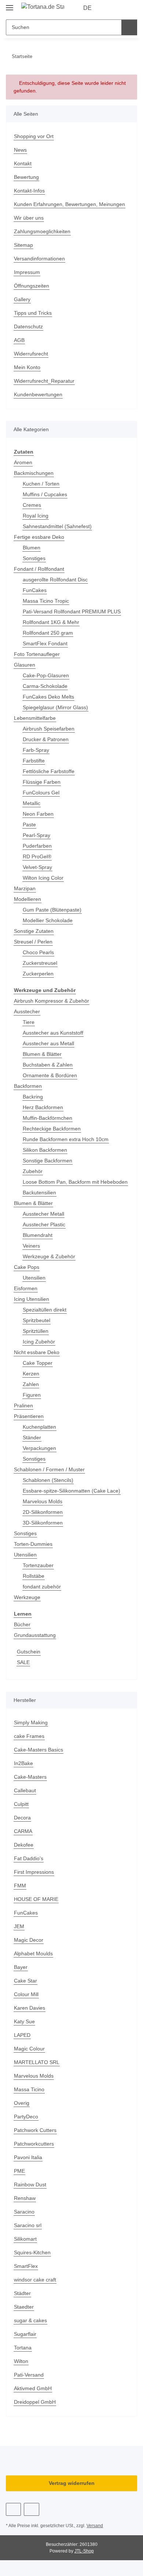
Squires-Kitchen (32, 2252)
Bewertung (26, 177)
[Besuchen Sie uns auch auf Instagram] (31, 2509)
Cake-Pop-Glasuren (46, 675)
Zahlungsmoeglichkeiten (42, 231)
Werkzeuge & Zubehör (49, 1256)
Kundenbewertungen (38, 394)
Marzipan (25, 888)
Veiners (31, 1246)
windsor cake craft (35, 2280)
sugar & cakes (30, 2320)
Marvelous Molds (43, 1501)
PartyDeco (26, 2117)
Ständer (32, 1437)
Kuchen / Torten (41, 484)
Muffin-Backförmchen (47, 1118)
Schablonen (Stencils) (48, 1480)
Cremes (32, 505)
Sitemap (23, 245)
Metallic (32, 803)
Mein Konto (27, 367)
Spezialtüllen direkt (45, 1310)
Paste (29, 825)
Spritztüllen (36, 1331)
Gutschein (29, 1652)
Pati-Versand (29, 2375)
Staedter (24, 2307)
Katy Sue (24, 2021)
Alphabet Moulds (33, 1953)
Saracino (24, 2212)
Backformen (28, 1086)
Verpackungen (39, 1448)
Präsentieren (29, 1416)
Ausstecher (27, 1011)
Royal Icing (36, 516)
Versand (95, 2526)
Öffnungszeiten (32, 286)
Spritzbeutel (36, 1320)
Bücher (22, 1624)
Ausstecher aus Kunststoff (53, 1033)
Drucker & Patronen (46, 739)
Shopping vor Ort (34, 136)
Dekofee (24, 1845)
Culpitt (21, 1804)
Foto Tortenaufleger (37, 654)
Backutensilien (39, 1193)
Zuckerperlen (38, 974)
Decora (22, 1818)
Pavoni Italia (28, 2157)
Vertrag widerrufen (72, 2483)
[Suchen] (129, 27)
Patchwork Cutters (35, 2130)
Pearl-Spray (36, 835)
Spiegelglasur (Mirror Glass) (55, 707)
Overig (22, 2103)
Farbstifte (34, 761)
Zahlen (31, 1384)
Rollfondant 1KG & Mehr (51, 622)
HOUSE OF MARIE (36, 1899)
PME (19, 2171)
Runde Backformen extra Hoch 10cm (66, 1139)
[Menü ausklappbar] (10, 5)
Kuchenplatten (39, 1427)
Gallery (22, 299)
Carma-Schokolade (45, 686)
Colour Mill (26, 1994)
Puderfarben (37, 846)
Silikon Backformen (45, 1150)
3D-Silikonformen (43, 1523)
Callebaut (25, 1790)
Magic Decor (29, 1940)
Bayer (21, 1967)
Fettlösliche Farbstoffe (49, 771)
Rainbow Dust (30, 2184)
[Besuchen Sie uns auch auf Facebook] (13, 2509)
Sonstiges (34, 558)
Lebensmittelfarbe (35, 718)
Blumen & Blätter (42, 1054)
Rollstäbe (34, 1576)
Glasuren (25, 665)
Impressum (27, 272)
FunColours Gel (41, 793)
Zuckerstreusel (40, 963)
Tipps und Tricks (33, 313)
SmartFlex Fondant (45, 643)
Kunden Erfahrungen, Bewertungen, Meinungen (69, 204)
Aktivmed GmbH (33, 2388)
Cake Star (25, 1981)
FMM (20, 1886)
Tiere (29, 1022)
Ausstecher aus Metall (48, 1043)
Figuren (32, 1395)
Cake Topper (38, 1363)
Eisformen (26, 1288)
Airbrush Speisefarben (49, 729)
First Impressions (34, 1872)
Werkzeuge (27, 1597)
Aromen (23, 462)
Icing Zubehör (39, 1342)
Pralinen (23, 1406)
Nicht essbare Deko (37, 1352)
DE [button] (87, 8)
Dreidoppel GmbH (35, 2402)
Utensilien (34, 1278)
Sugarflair (25, 2334)
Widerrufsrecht (31, 354)
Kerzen (31, 1374)
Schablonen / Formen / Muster (49, 1469)
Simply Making (31, 1722)
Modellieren (27, 899)
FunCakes (35, 590)
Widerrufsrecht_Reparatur (44, 381)
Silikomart (25, 2239)
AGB (19, 340)
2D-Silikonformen (43, 1512)
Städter (22, 2293)
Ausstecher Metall (43, 1214)
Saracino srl (28, 2225)
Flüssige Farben (42, 782)
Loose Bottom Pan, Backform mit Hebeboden (75, 1182)
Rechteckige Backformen (52, 1129)
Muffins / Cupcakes (45, 494)
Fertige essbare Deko (39, 537)
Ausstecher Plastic (44, 1224)
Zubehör (33, 1171)
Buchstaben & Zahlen (48, 1065)
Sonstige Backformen (47, 1161)
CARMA (23, 1831)
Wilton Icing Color (43, 878)
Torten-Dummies (33, 1544)
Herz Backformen (43, 1107)
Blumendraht (38, 1235)
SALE (23, 1662)
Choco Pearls (38, 952)
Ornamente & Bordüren (50, 1075)
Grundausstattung (35, 1635)
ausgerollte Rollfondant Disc (55, 580)
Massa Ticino (29, 2089)
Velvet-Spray (37, 867)
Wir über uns (29, 218)
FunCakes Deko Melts (48, 697)
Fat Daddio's (29, 1858)
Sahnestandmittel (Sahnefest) (57, 526)
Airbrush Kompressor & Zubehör (52, 1001)
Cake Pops (27, 1267)
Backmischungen (34, 473)
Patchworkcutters (34, 2144)
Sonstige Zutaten (34, 931)
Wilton (21, 2361)
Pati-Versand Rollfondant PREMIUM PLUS (72, 611)
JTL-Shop (84, 2551)
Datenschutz (28, 326)
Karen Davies (30, 2008)
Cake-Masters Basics (38, 1750)
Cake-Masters (30, 1777)
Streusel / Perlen (33, 942)
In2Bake (23, 1763)
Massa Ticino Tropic (46, 601)
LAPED (22, 2035)
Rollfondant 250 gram (48, 633)
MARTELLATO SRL (37, 2062)
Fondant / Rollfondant (39, 569)
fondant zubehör (42, 1587)
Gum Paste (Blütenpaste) (52, 910)
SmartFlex (26, 2266)
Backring (33, 1097)
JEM (19, 1926)
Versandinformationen (39, 259)
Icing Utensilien (32, 1299)
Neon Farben (38, 814)
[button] (108, 8)
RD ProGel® (37, 856)
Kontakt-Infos (29, 191)
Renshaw (25, 2198)
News (20, 150)
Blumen (32, 548)
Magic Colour (29, 2049)
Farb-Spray (36, 750)
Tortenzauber (38, 1565)
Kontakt (23, 163)
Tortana (23, 2348)
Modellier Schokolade (48, 920)
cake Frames (29, 1736)
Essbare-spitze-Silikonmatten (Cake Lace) (71, 1491)
